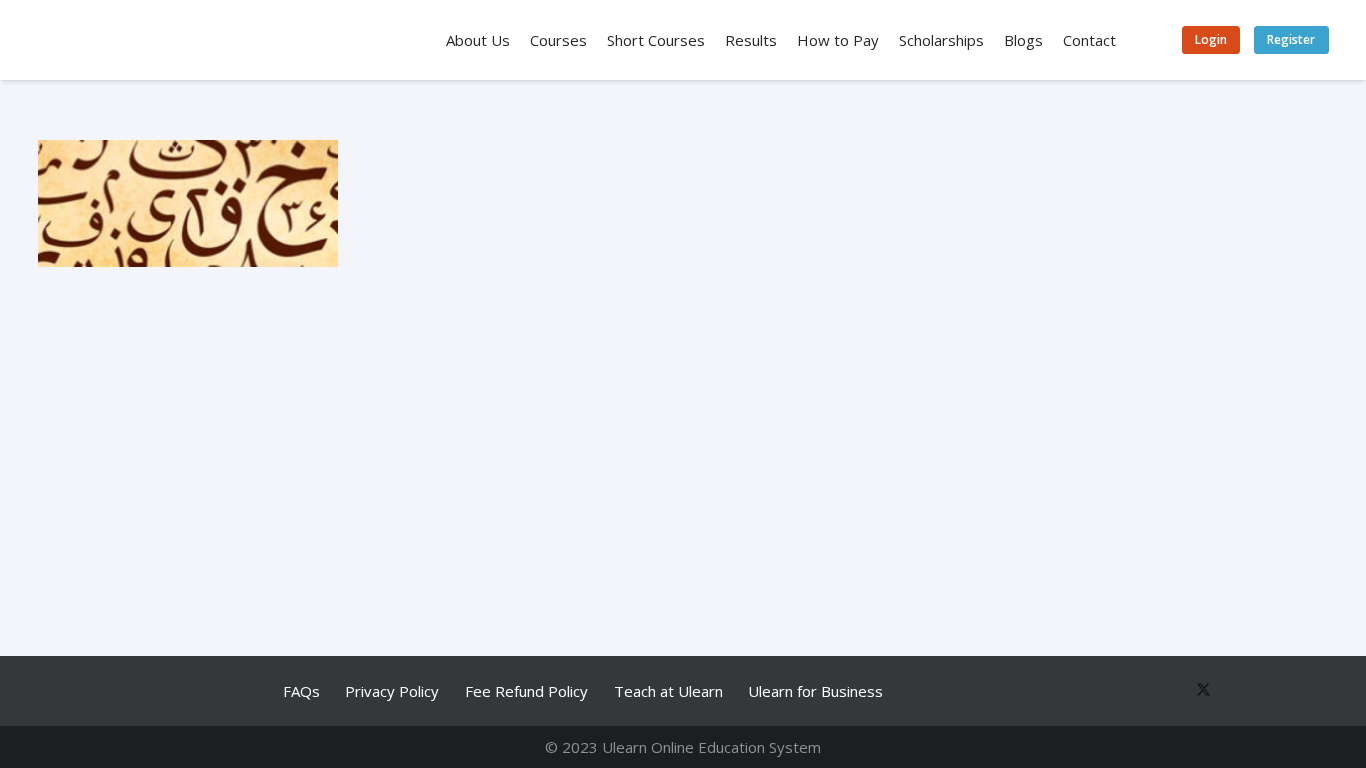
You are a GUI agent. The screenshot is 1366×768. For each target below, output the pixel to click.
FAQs (301, 691)
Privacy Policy (392, 691)
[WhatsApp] (1123, 691)
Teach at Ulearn (668, 691)
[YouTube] (1235, 691)
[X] (1198, 691)
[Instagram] (1310, 691)
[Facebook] (1160, 691)
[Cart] (1150, 40)
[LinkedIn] (1273, 691)
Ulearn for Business (815, 691)
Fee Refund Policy (526, 691)
